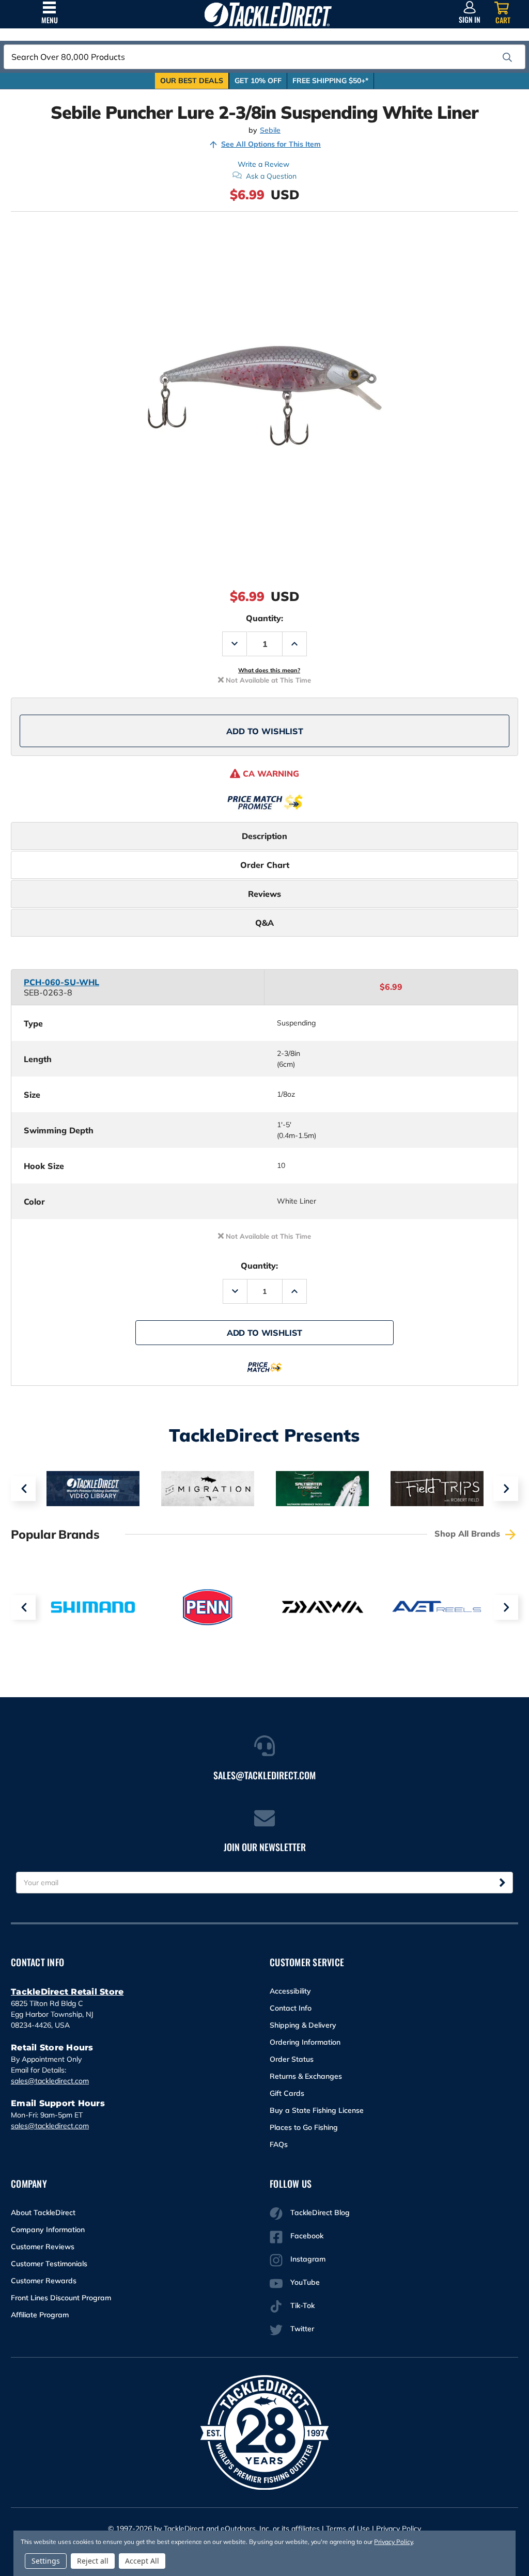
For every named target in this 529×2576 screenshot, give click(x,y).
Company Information (48, 2230)
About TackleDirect (43, 2212)
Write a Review (263, 164)
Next (506, 1489)
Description (264, 836)
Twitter (302, 2329)
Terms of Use (348, 2528)
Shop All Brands (469, 1534)
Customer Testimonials (49, 2264)
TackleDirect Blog (320, 2212)
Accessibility (290, 1991)
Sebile (270, 130)
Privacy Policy (399, 2528)
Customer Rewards (44, 2281)
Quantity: (264, 618)
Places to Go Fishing (304, 2127)
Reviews (264, 894)
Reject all (93, 2561)
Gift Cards (287, 2093)
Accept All (142, 2561)
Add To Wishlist (265, 731)
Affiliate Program (40, 2315)
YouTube (305, 2282)
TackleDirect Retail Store (67, 1992)
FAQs (279, 2144)
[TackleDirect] (268, 14)
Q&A (264, 923)
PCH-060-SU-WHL (61, 982)
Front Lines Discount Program (61, 2298)
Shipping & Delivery (303, 2025)
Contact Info (291, 2008)
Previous (23, 1489)
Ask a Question (271, 176)
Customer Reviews (43, 2247)
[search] (507, 57)
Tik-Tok (302, 2305)
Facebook (307, 2236)
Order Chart (265, 865)
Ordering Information (305, 2042)
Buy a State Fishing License (317, 2110)
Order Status (292, 2059)
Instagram (308, 2259)
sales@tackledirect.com (50, 2081)
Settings (46, 2561)
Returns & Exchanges (306, 2076)
